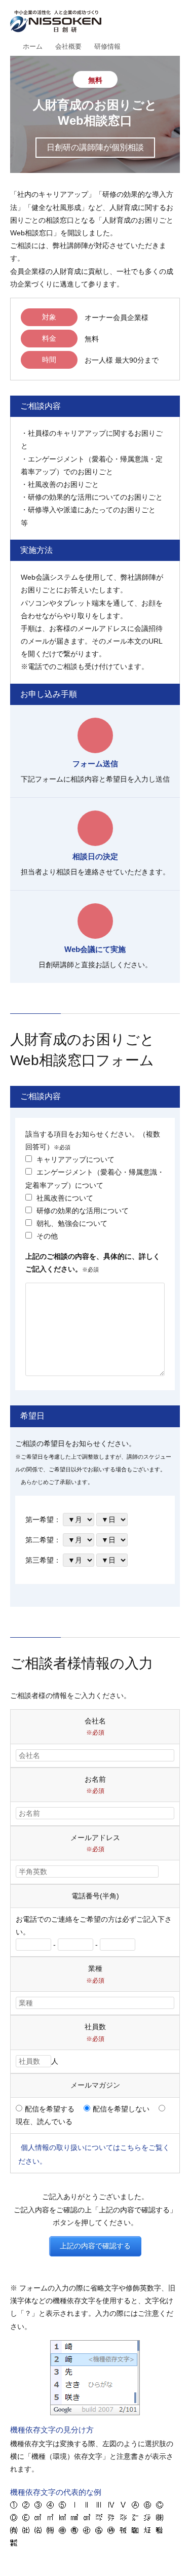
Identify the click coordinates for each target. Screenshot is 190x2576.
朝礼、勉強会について (71, 1223)
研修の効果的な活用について (82, 1211)
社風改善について (64, 1198)
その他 (46, 1236)
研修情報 (107, 46)
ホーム (33, 46)
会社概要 (68, 46)
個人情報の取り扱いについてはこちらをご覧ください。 (94, 2154)
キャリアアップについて (74, 1159)
